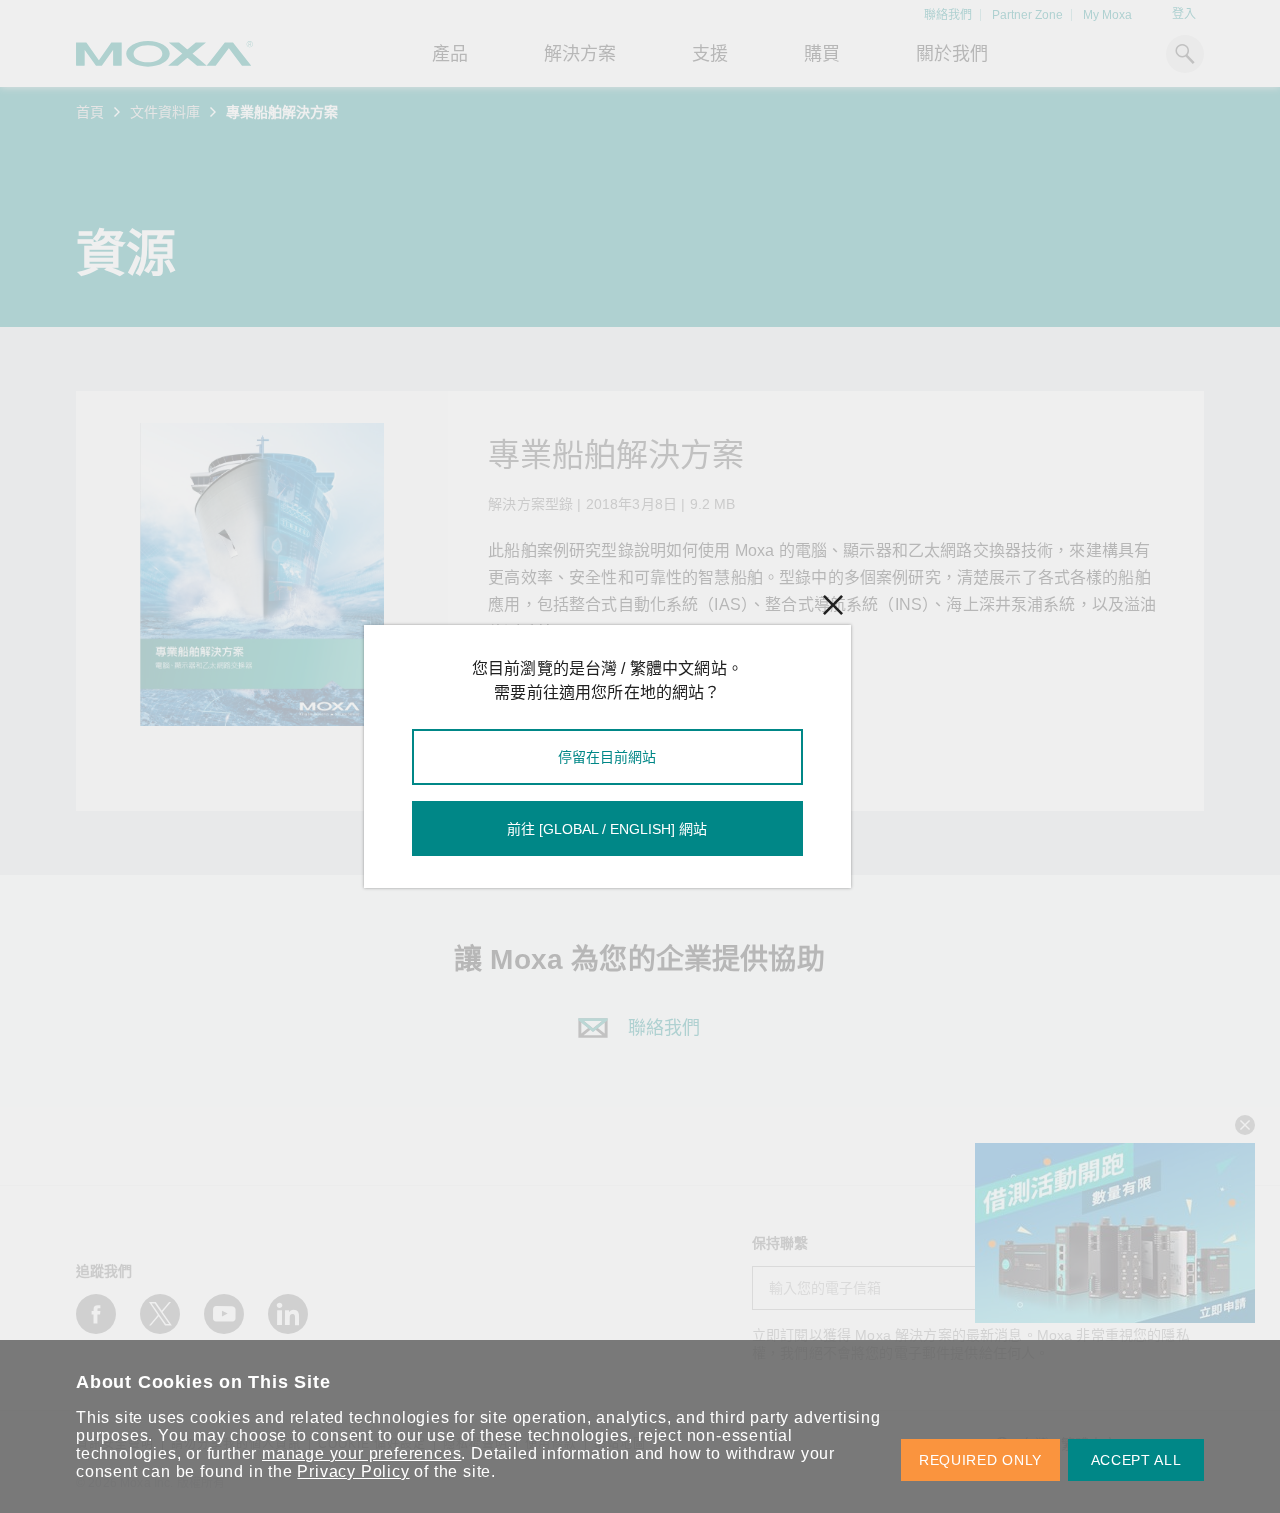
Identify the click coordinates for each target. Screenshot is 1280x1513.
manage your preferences (361, 1453)
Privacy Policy (353, 1471)
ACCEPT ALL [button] (1136, 1460)
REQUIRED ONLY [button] (980, 1460)
